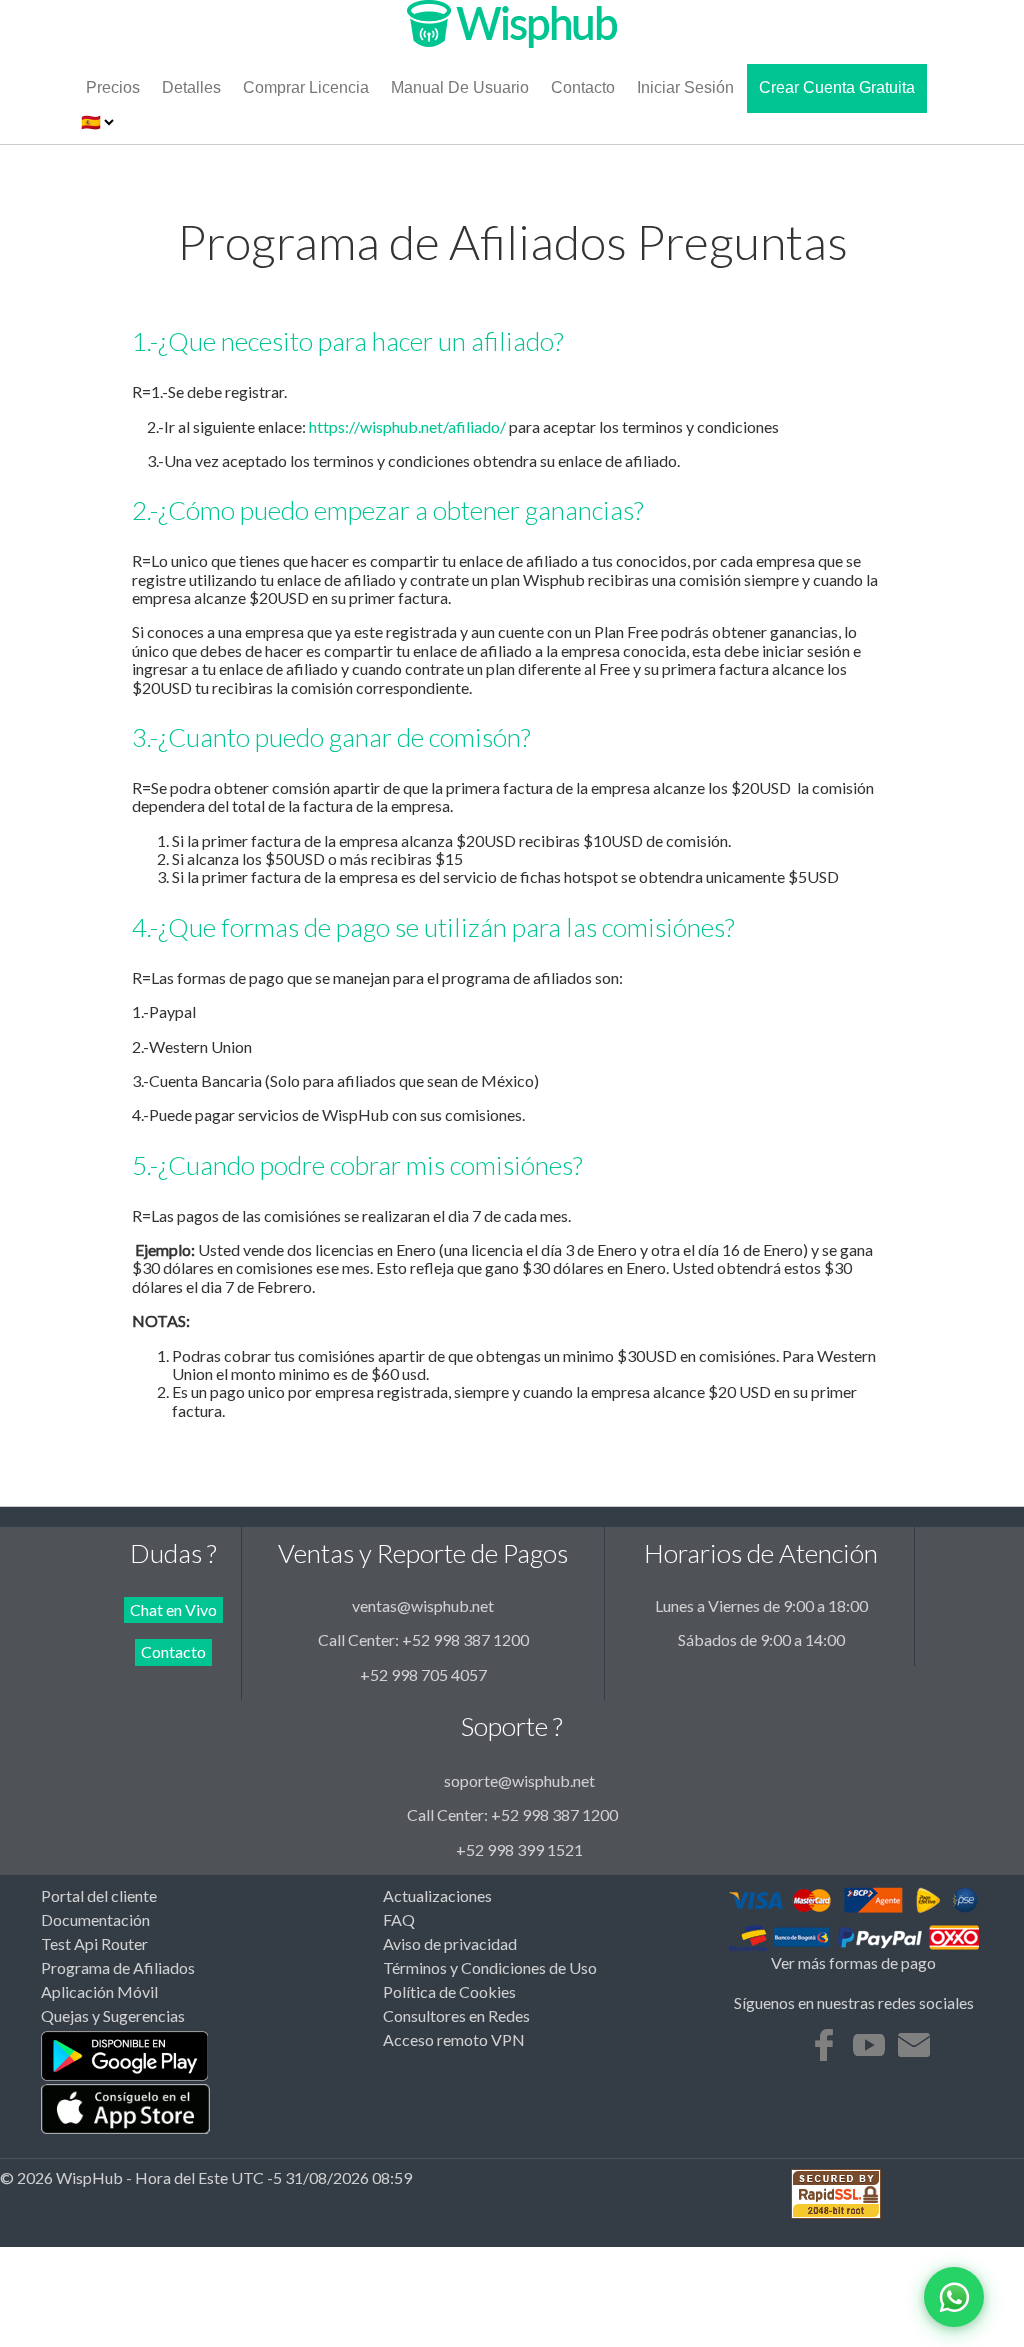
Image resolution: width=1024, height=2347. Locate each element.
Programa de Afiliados (118, 1968)
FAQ (399, 1920)
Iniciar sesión (685, 87)
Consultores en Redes (456, 2016)
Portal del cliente (99, 1896)
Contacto (583, 87)
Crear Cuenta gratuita (837, 87)
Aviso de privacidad (450, 1944)
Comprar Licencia (306, 87)
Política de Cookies (449, 1992)
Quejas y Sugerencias (113, 2016)
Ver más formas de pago (853, 1963)
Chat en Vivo (173, 1609)
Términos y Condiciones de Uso (490, 1968)
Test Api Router (94, 1944)
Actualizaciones (437, 1896)
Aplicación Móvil (99, 1992)
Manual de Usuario (460, 87)
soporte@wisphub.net (519, 1781)
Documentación (95, 1920)
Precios (113, 87)
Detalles (191, 87)
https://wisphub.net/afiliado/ (407, 426)
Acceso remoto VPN (454, 2040)
